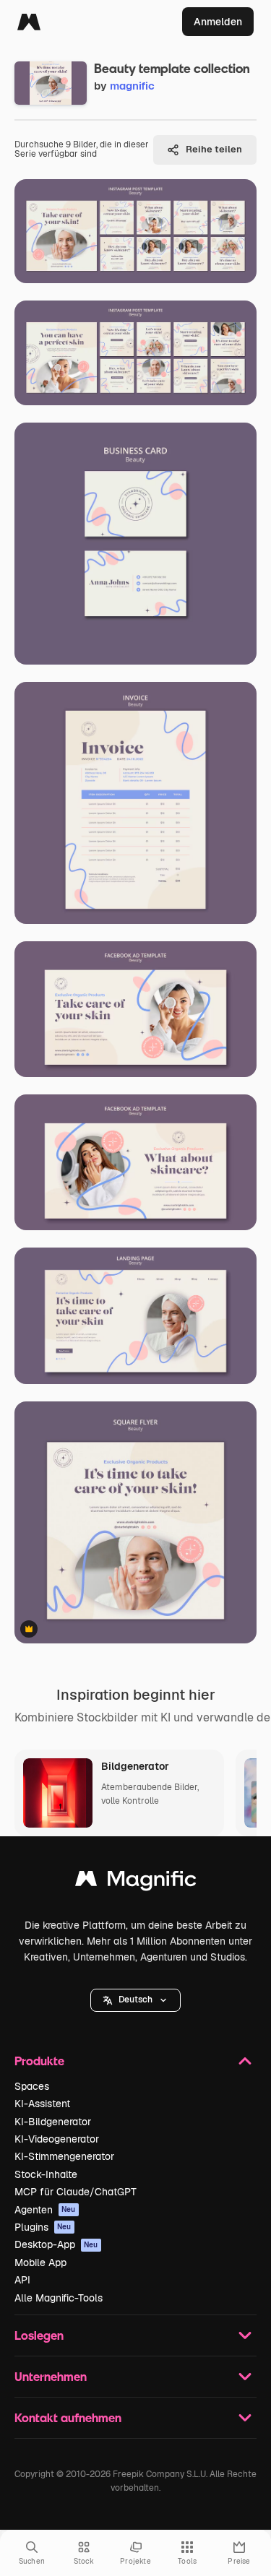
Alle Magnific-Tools (59, 2298)
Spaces (32, 2086)
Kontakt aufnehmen (68, 2417)
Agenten (45, 2210)
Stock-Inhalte (46, 2174)
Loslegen (39, 2335)
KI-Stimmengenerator (64, 2156)
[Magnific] (29, 22)
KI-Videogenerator (57, 2139)
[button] (135, 2000)
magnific (132, 86)
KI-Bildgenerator (53, 2122)
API (22, 2280)
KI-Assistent (42, 2104)
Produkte (39, 2061)
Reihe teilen (214, 149)
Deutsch (135, 2000)
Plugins (43, 2227)
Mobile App (40, 2262)
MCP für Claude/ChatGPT (76, 2192)
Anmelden (218, 22)
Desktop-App (56, 2244)
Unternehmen (51, 2376)
